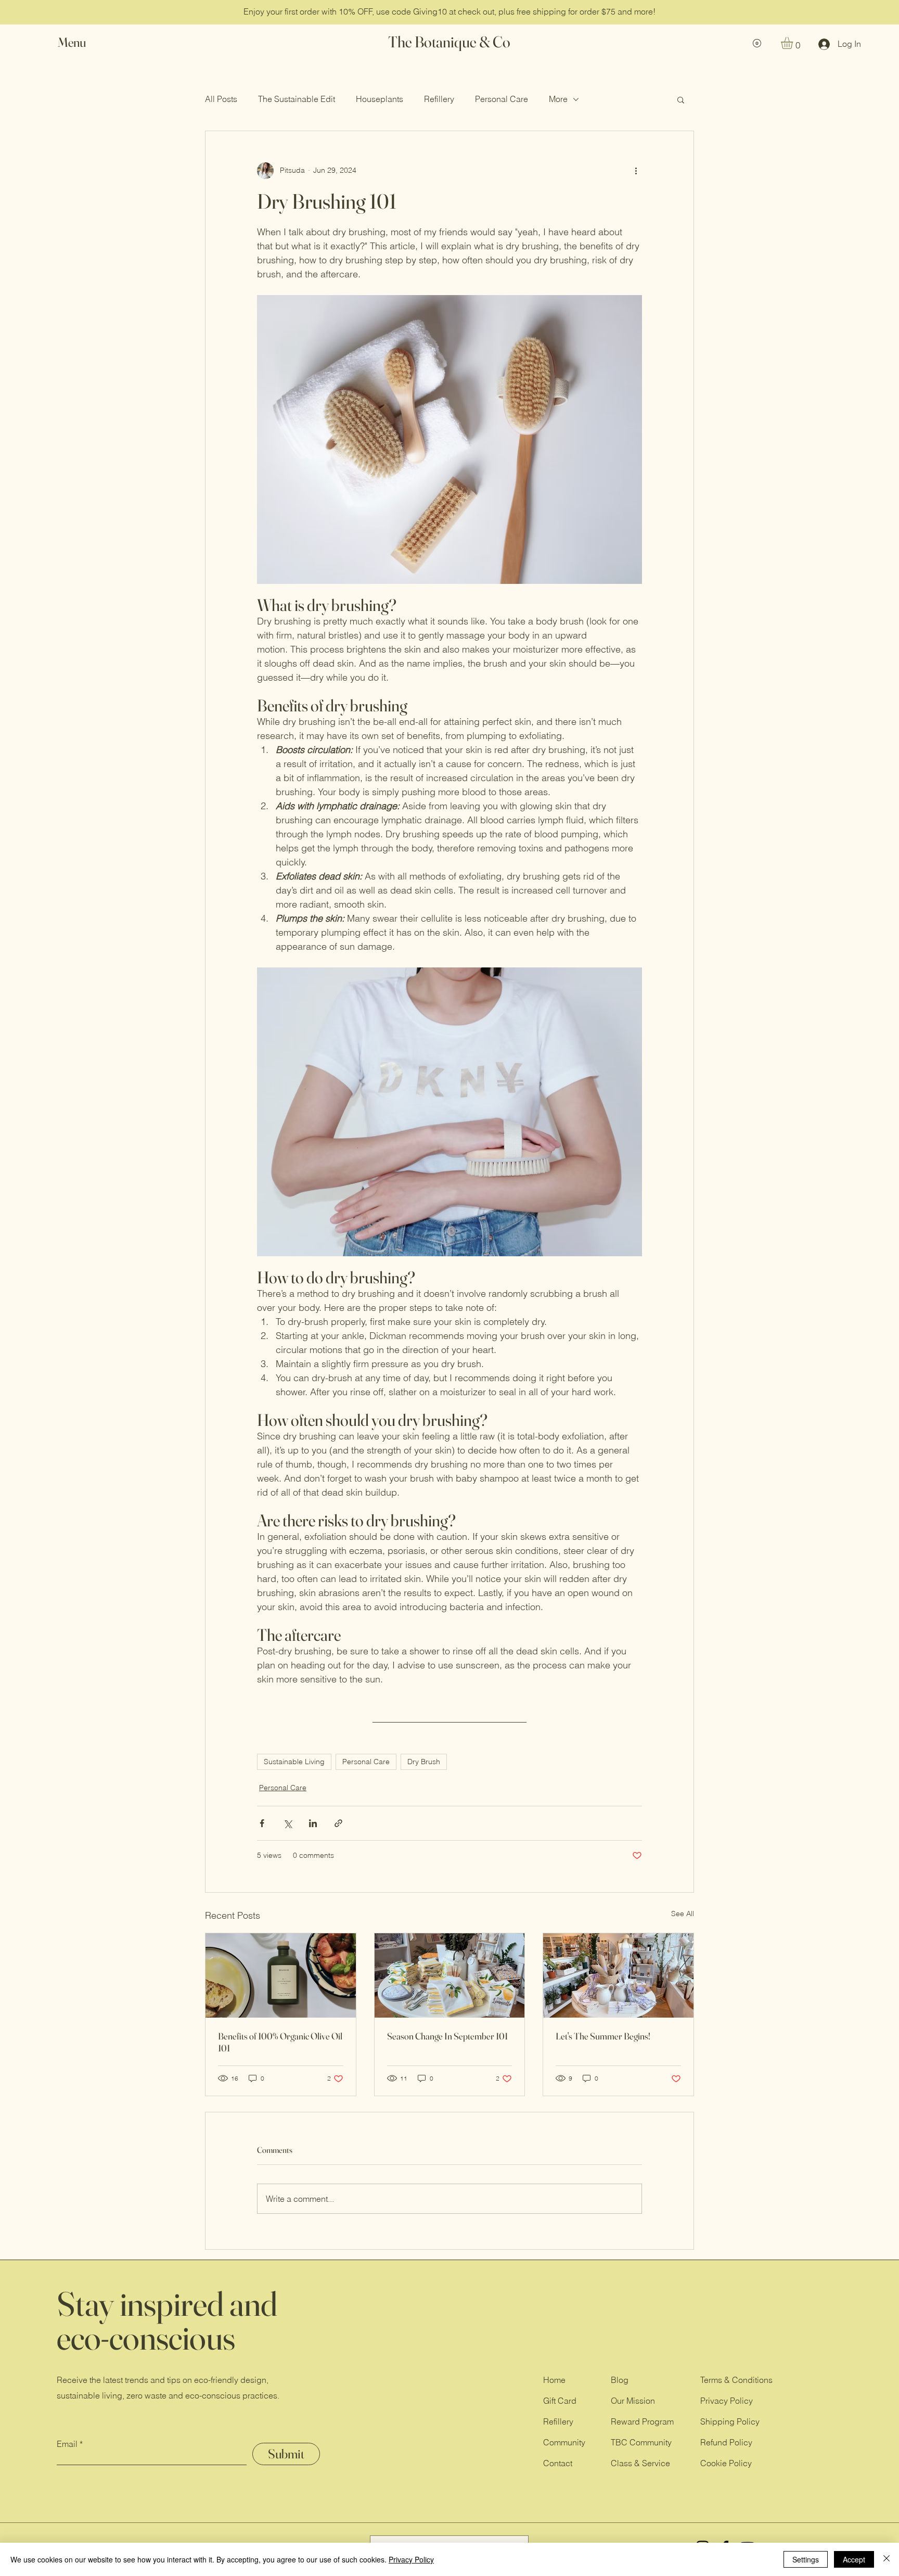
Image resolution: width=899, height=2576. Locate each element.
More (558, 99)
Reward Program (642, 2421)
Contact (558, 2463)
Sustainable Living (294, 1762)
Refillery (439, 99)
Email (67, 2444)
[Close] (887, 2559)
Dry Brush (424, 1762)
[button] (82, 42)
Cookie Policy (726, 2463)
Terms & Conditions (736, 2380)
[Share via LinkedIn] (313, 1823)
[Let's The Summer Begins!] (618, 1975)
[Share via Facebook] (262, 1823)
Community (564, 2442)
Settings (806, 2559)
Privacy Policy (727, 2401)
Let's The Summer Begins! (603, 2036)
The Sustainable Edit (297, 99)
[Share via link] (338, 1823)
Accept (854, 2559)
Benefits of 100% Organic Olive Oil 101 (280, 2042)
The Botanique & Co (449, 42)
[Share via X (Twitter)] (287, 1823)
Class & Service (640, 2463)
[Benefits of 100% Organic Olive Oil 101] (281, 1975)
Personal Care (502, 99)
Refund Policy (726, 2442)
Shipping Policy (730, 2421)
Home (554, 2380)
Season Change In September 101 (447, 2036)
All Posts (221, 99)
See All (683, 1914)
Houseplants (380, 99)
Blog (620, 2380)
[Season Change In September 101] (450, 1975)
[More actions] (636, 171)
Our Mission (633, 2401)
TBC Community (641, 2442)
